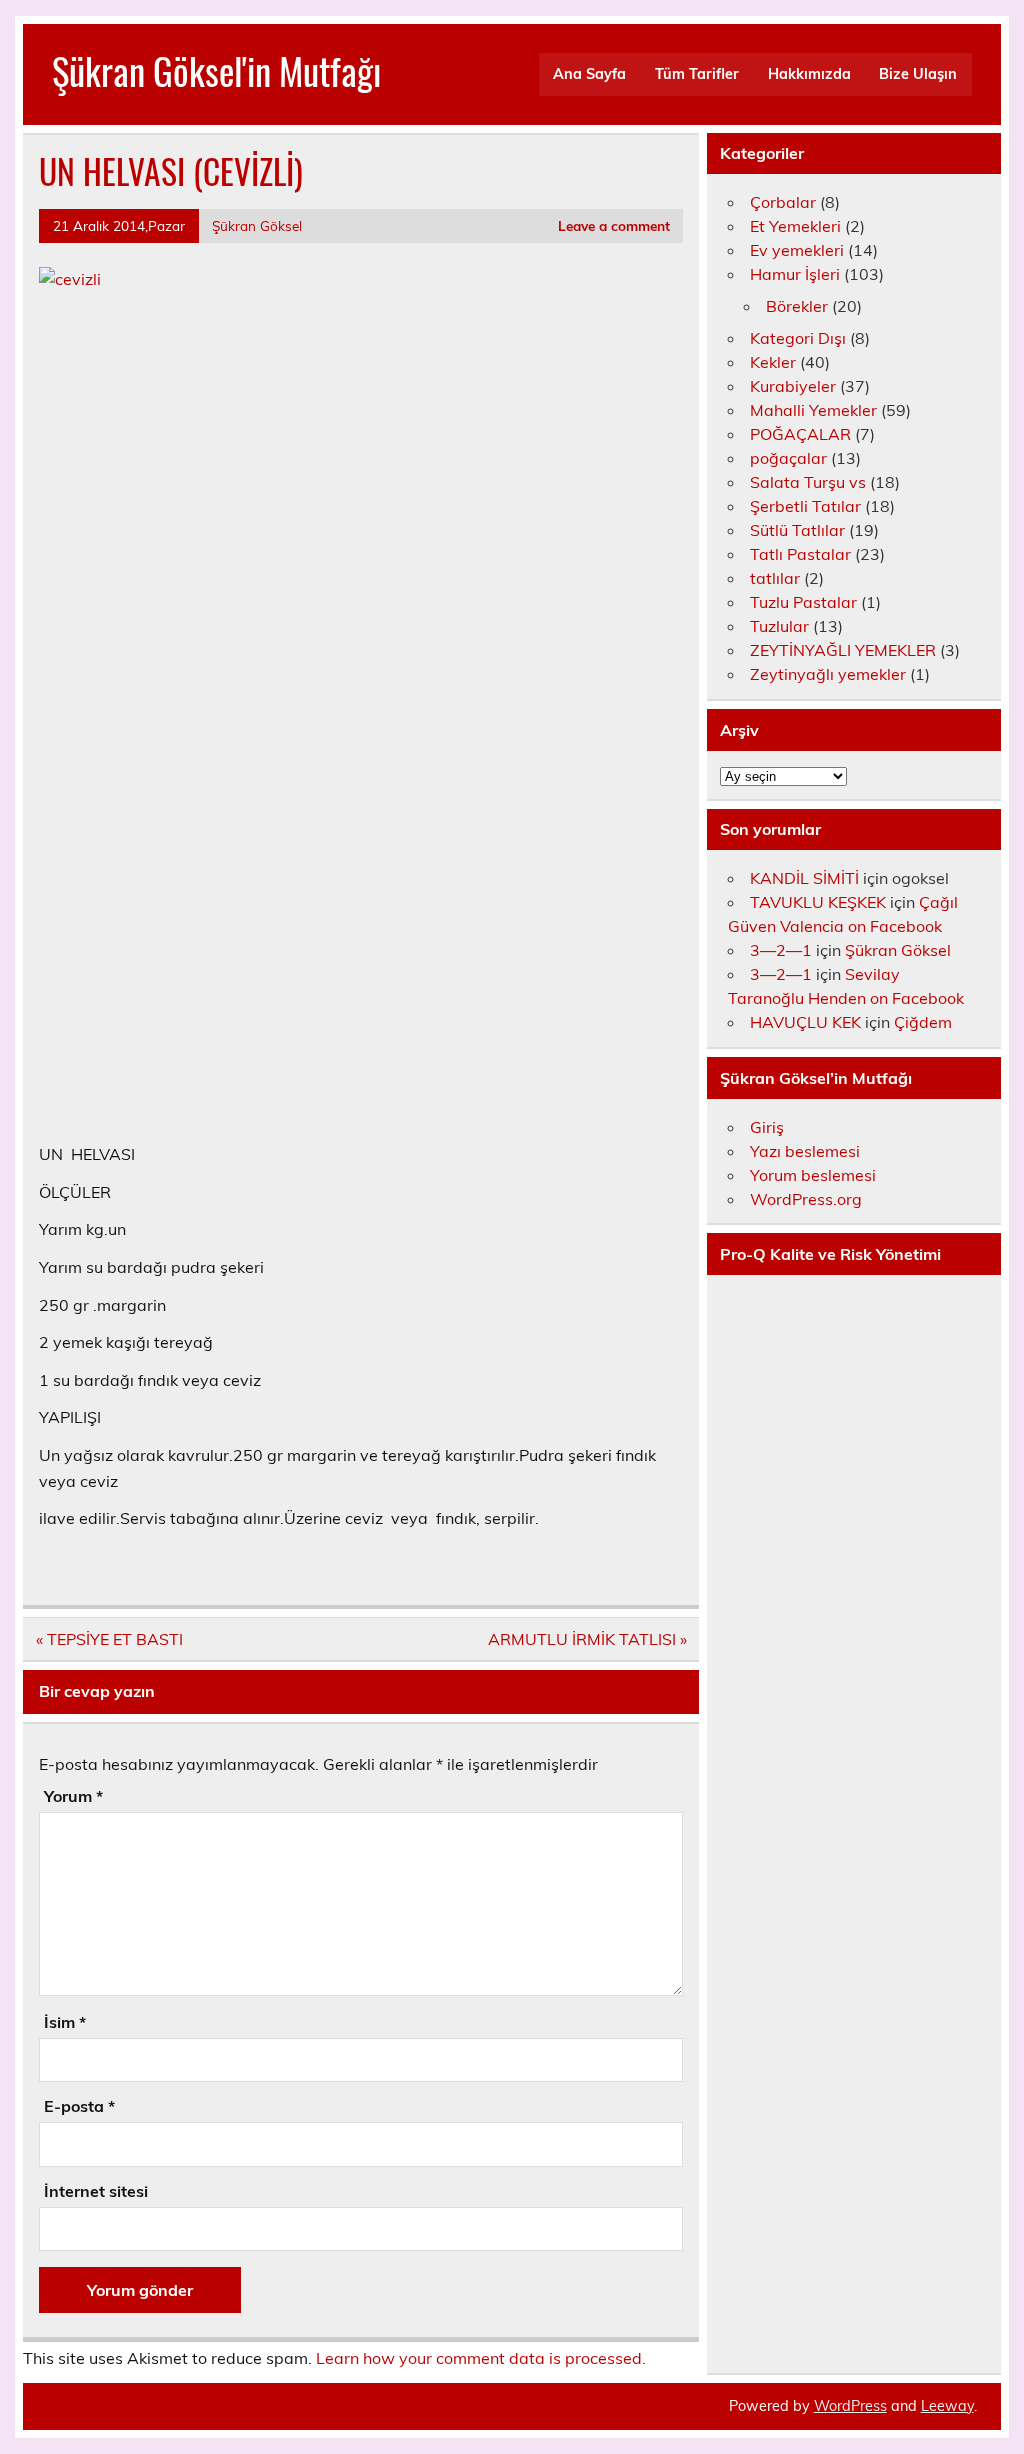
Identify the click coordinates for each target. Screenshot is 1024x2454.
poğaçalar (788, 458)
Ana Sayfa (589, 74)
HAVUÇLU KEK (805, 1022)
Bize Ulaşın (918, 74)
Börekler (797, 306)
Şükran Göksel (257, 225)
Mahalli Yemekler (813, 410)
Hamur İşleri (795, 274)
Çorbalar (783, 202)
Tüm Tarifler (697, 74)
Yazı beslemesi (805, 1151)
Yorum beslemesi (813, 1175)
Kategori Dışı (798, 338)
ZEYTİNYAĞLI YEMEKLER (843, 650)
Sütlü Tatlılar (797, 530)
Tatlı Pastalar (800, 554)
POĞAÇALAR (800, 434)
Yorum (73, 1796)
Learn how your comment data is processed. (481, 2358)
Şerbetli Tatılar (805, 506)
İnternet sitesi (96, 2191)
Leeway (947, 2406)
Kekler (773, 362)
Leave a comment (614, 225)
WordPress (850, 2406)
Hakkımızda (809, 74)
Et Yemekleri (795, 226)
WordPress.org (806, 1199)
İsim (65, 2022)
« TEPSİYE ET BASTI (109, 1639)
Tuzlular (779, 626)
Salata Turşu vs (808, 482)
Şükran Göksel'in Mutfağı (216, 70)
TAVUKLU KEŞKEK (818, 902)
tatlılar (775, 578)
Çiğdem (923, 1022)
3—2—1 (781, 950)
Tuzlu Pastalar (803, 602)
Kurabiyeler (793, 386)
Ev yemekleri (797, 250)
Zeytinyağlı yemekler (828, 674)
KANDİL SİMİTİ (804, 878)
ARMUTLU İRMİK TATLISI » (587, 1639)
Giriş (767, 1127)
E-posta (79, 2106)
